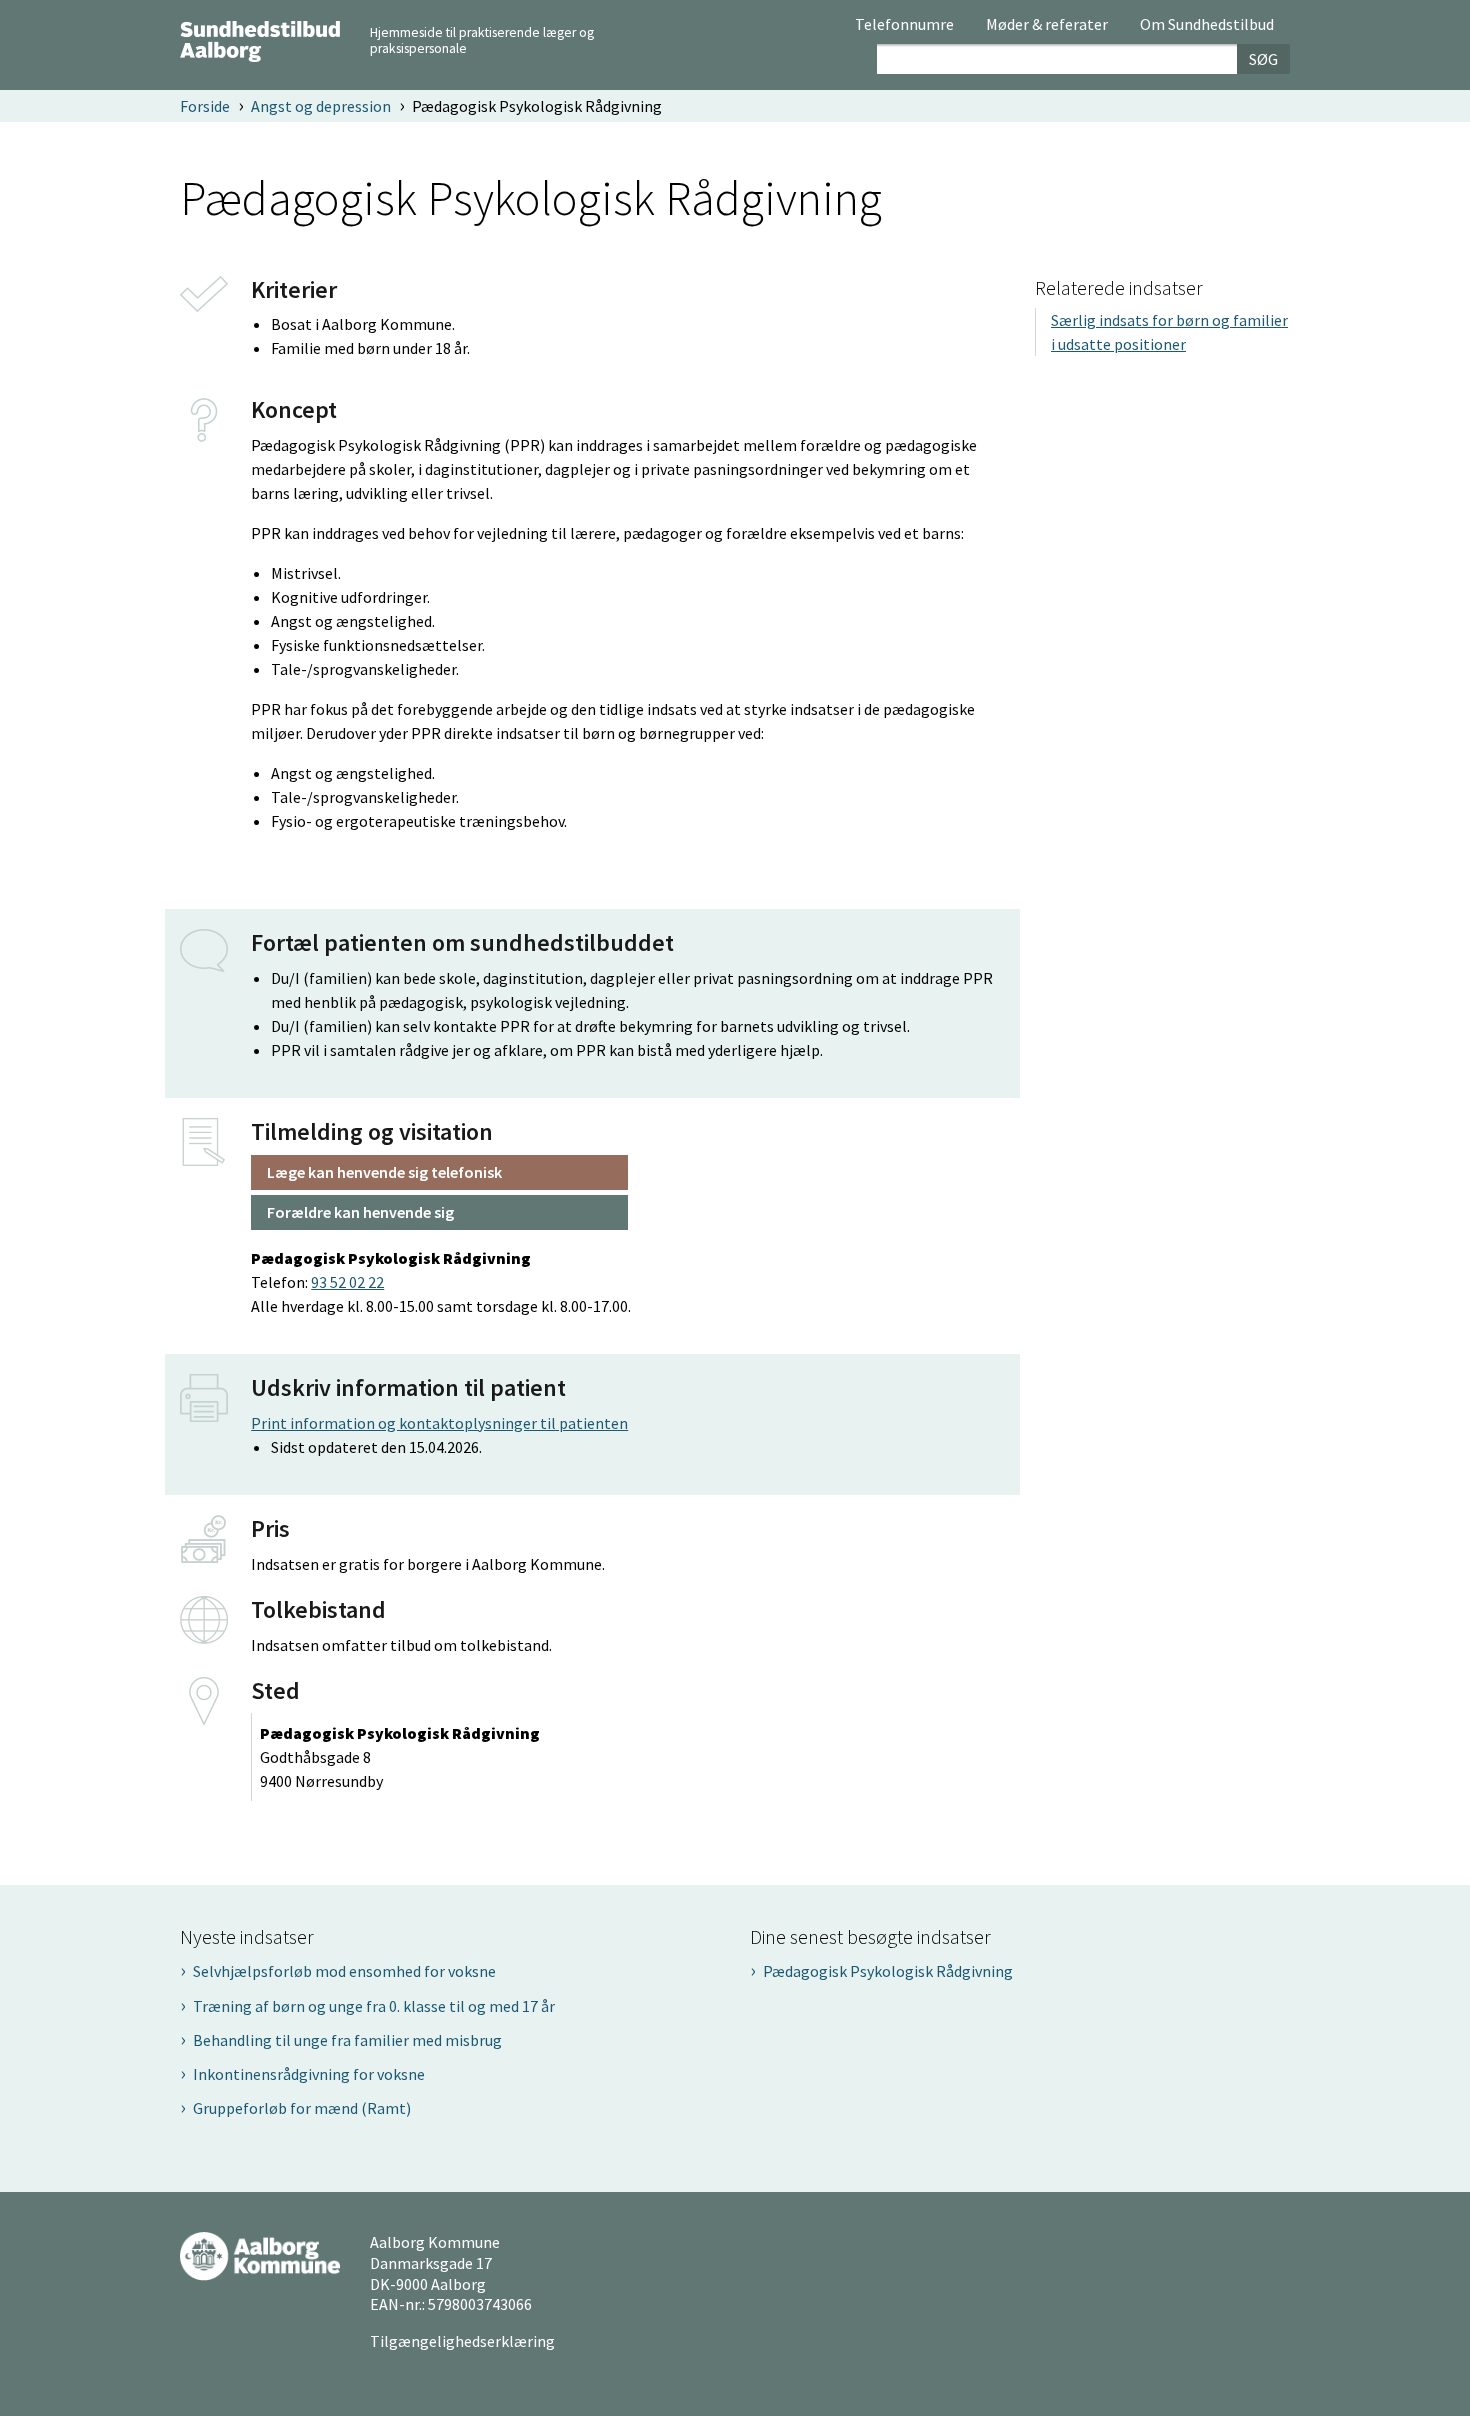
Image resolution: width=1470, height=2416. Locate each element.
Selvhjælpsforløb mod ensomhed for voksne (344, 1971)
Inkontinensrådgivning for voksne (309, 2074)
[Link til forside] (260, 39)
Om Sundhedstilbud (1207, 25)
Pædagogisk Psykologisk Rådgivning (888, 1971)
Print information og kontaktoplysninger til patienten (439, 1423)
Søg (1263, 59)
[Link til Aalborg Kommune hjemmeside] (260, 2254)
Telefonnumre (904, 25)
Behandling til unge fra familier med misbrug (347, 2040)
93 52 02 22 (347, 1282)
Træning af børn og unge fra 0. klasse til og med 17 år (374, 2006)
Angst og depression (321, 106)
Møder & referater (1047, 25)
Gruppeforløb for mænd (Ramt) (302, 2108)
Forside (205, 106)
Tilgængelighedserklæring (462, 2341)
